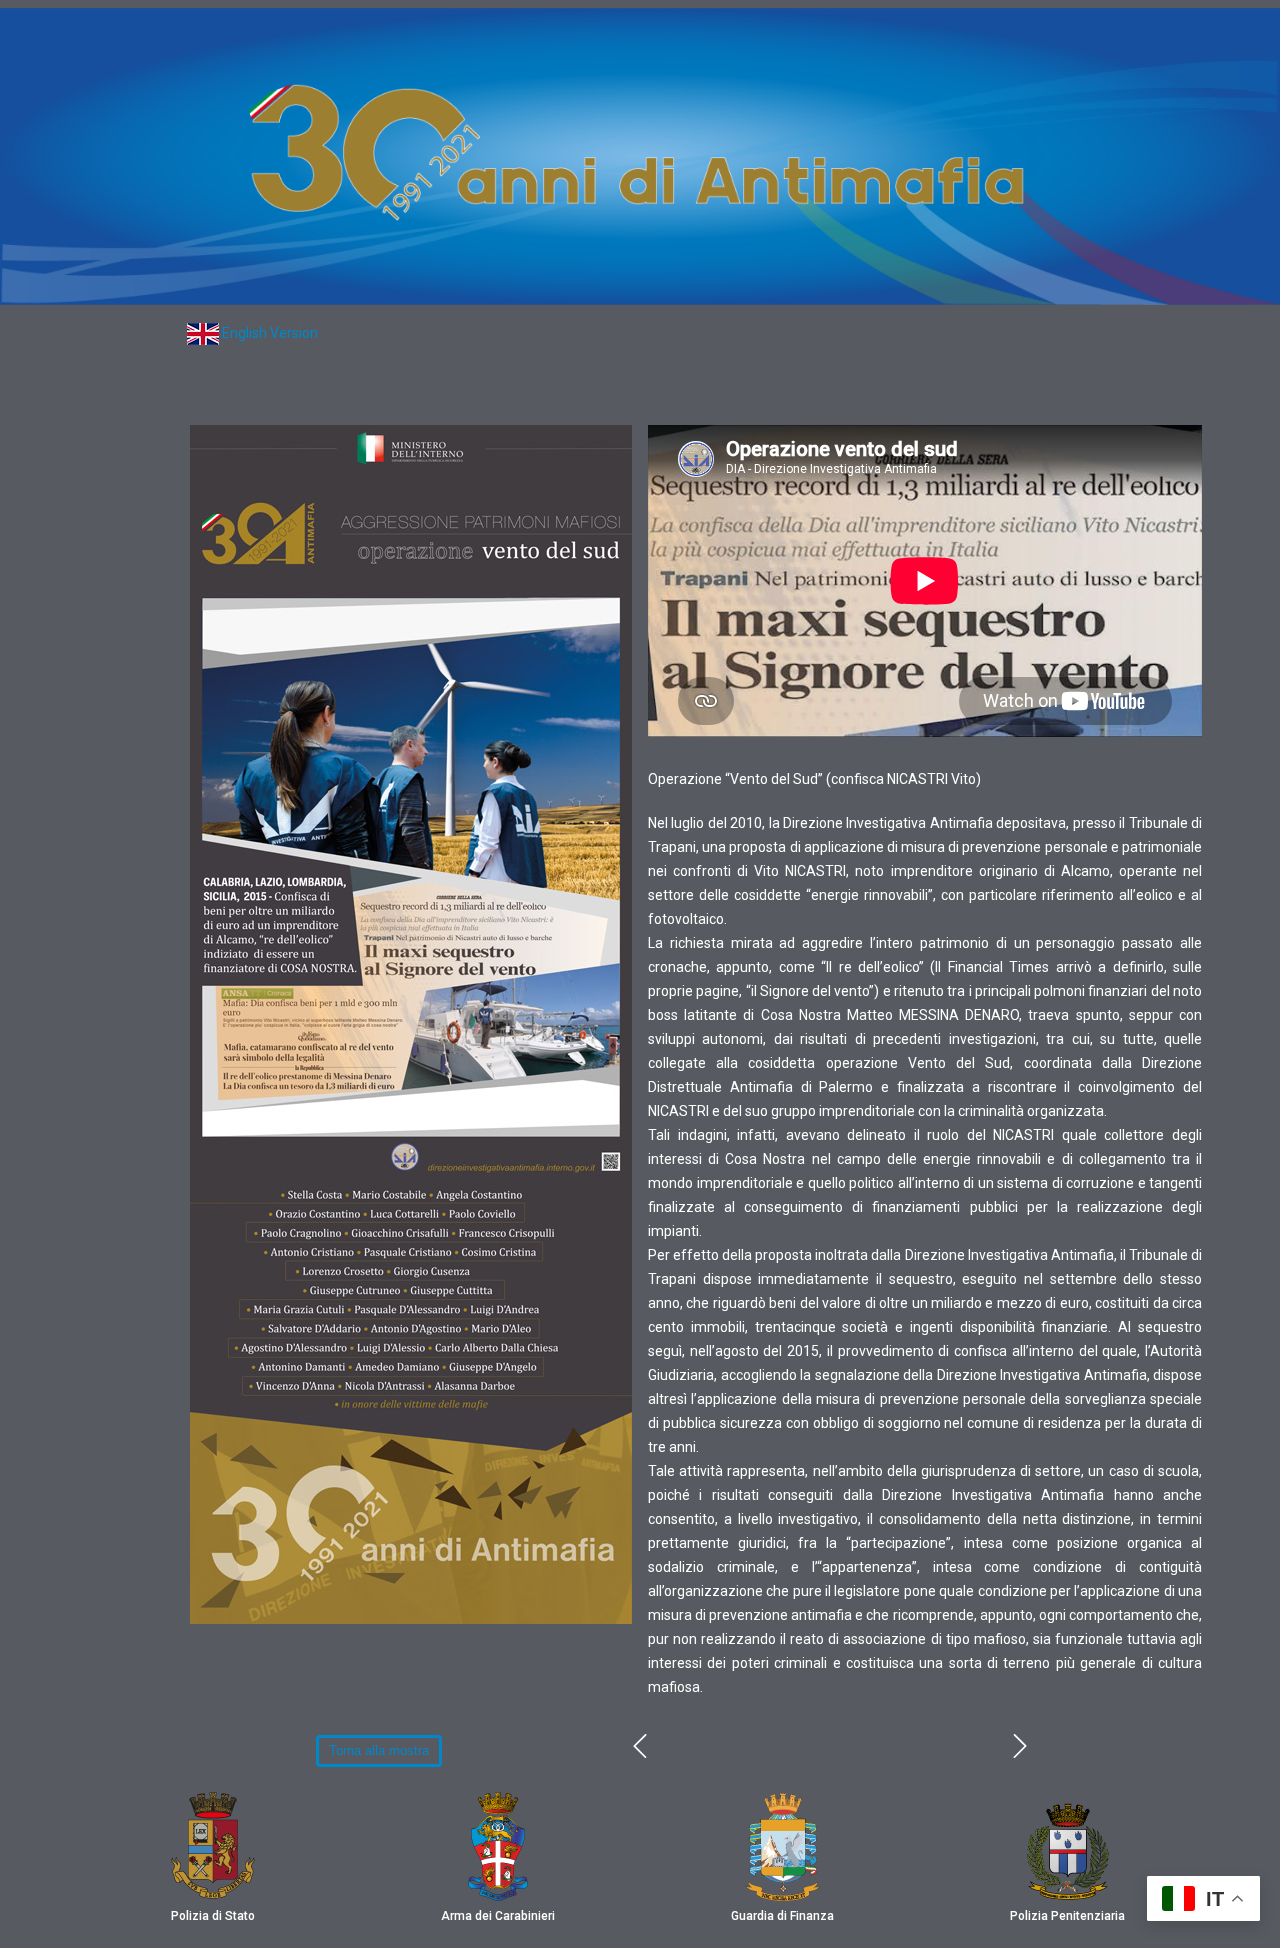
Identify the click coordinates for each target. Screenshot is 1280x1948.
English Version (270, 333)
